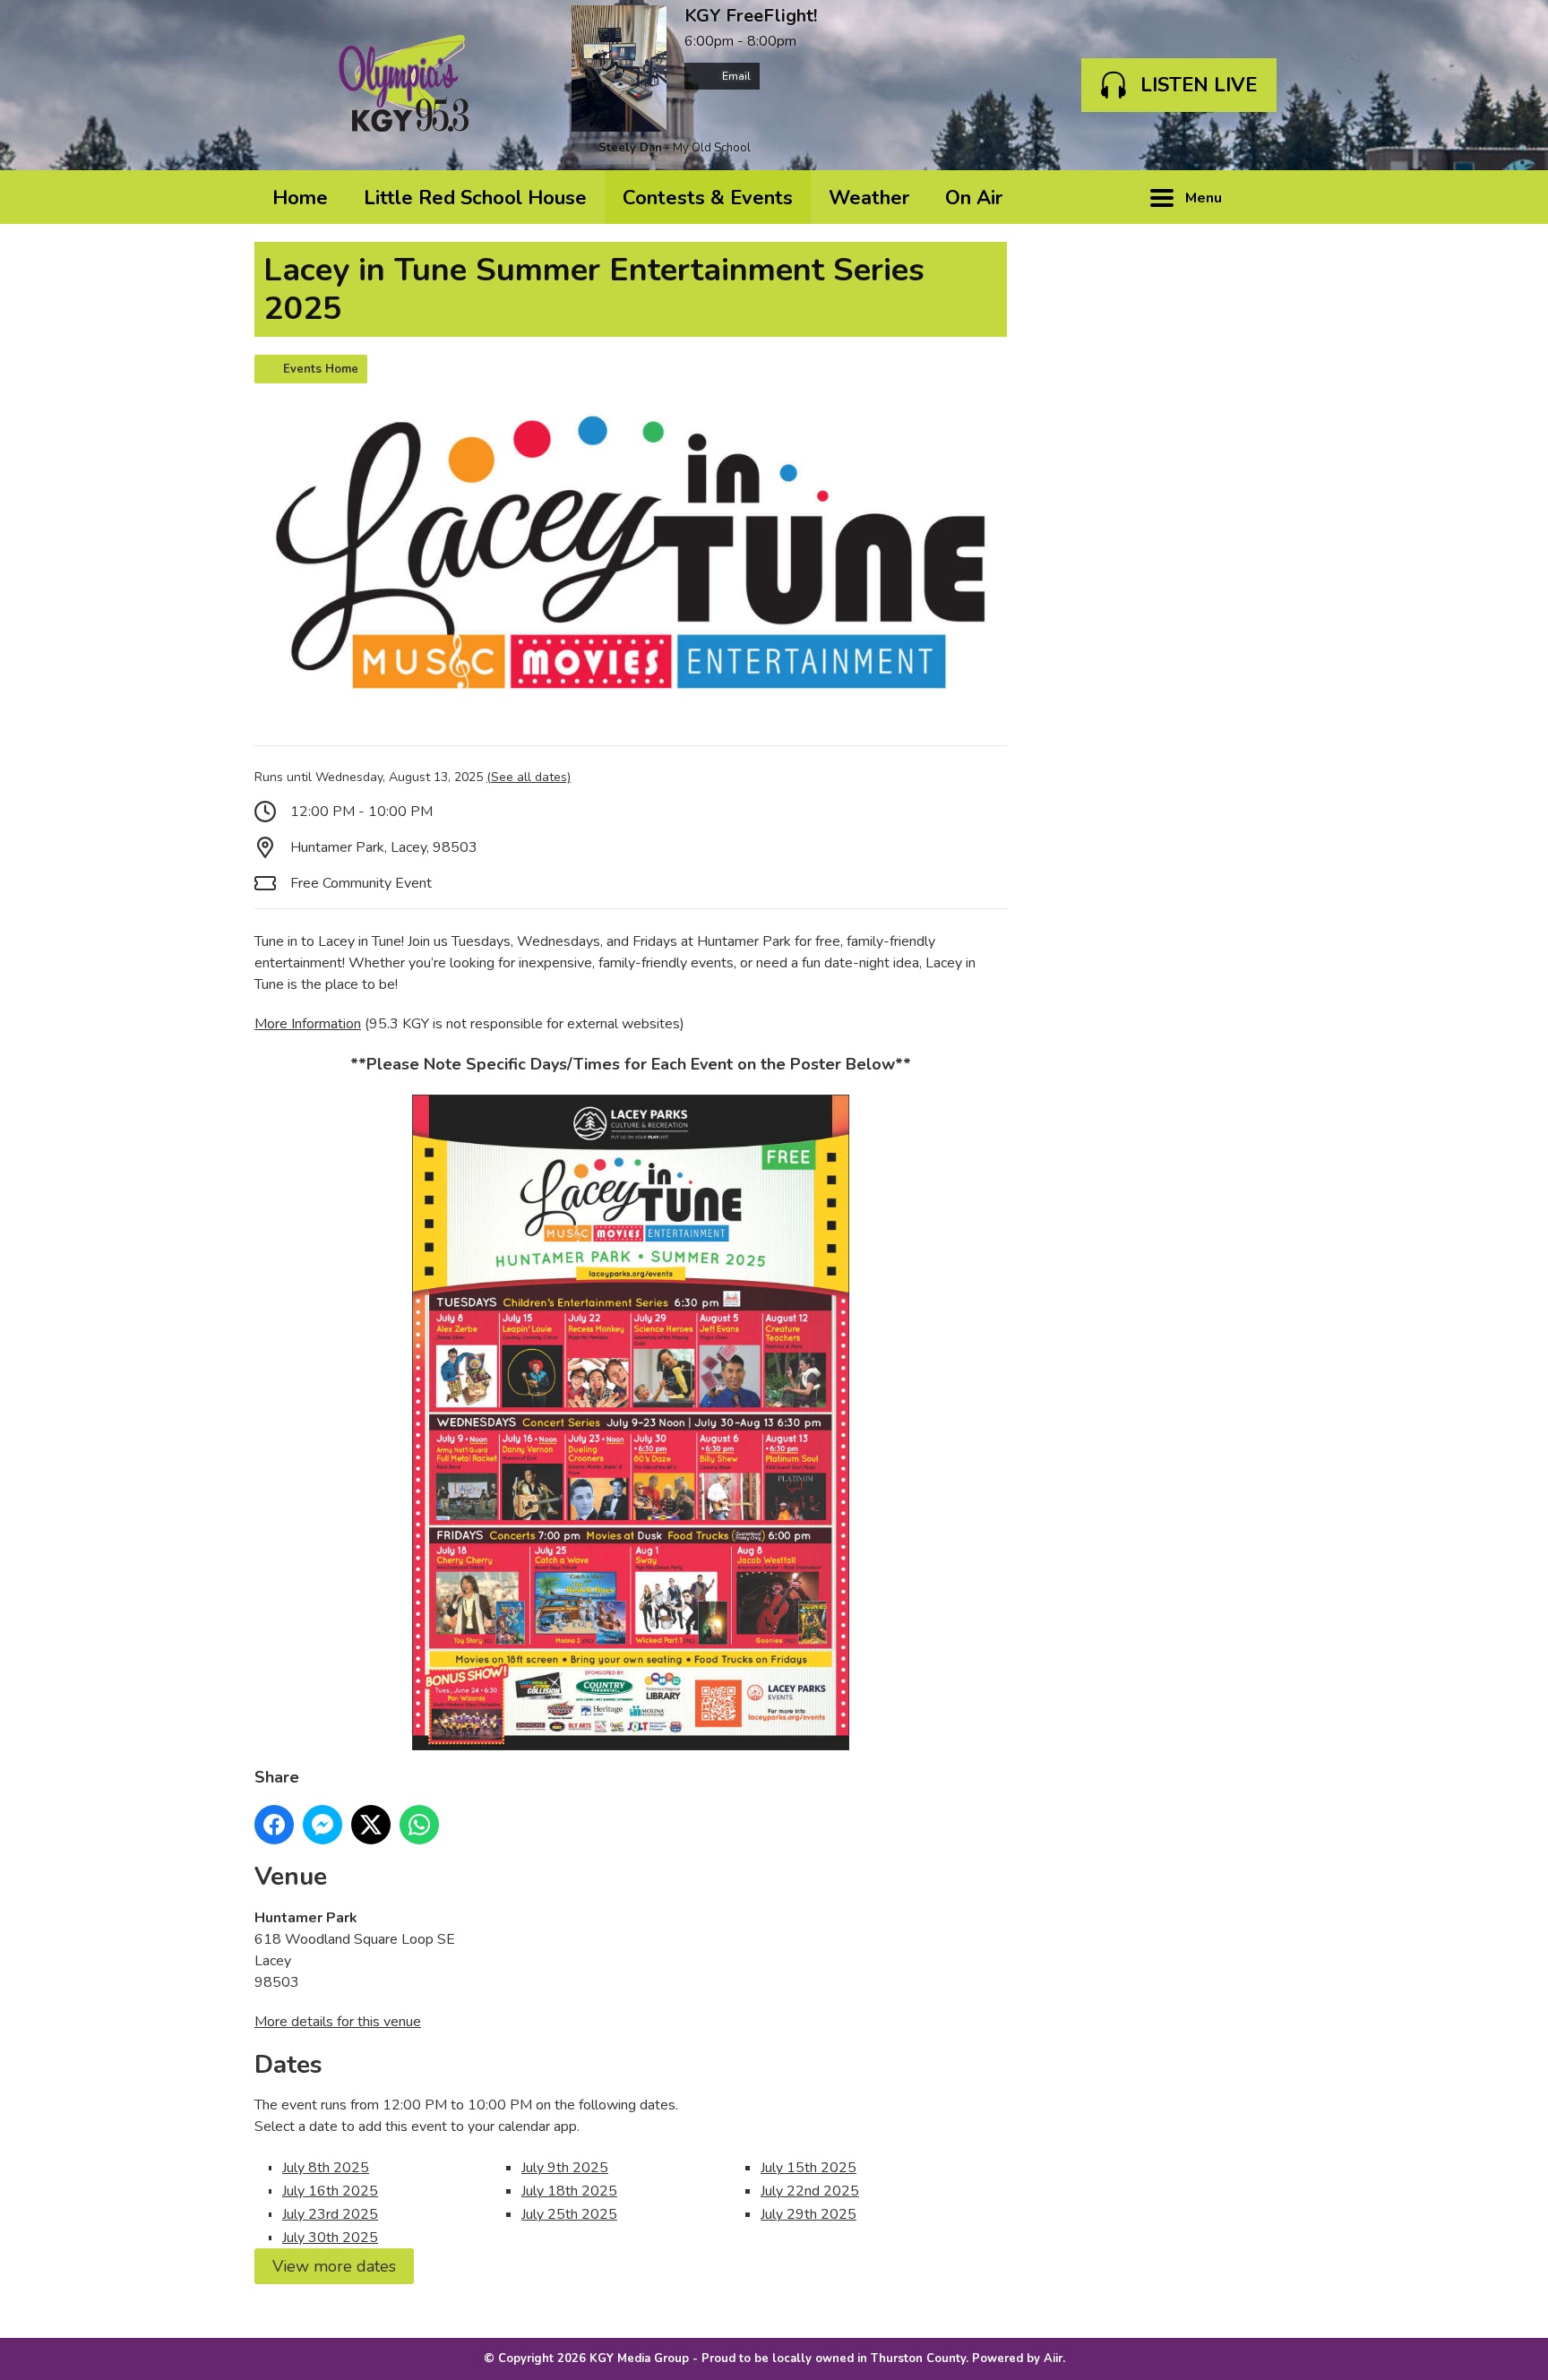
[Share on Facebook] (274, 1825)
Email (735, 76)
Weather (869, 198)
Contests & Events (708, 198)
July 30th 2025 (330, 2238)
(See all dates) (529, 777)
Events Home (321, 369)
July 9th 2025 (565, 2168)
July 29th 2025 (808, 2214)
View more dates (334, 2266)
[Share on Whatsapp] (419, 1825)
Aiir (1053, 2359)
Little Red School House (475, 198)
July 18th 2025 (569, 2191)
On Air (974, 198)
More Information (308, 1024)
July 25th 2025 (569, 2214)
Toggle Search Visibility (1267, 197)
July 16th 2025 (330, 2191)
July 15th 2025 (808, 2168)
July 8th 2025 (326, 2168)
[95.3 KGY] (404, 85)
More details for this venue (338, 2022)
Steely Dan (630, 148)
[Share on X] (371, 1825)
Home (300, 198)
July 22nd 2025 (810, 2191)
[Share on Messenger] (322, 1825)
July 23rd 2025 (330, 2214)
